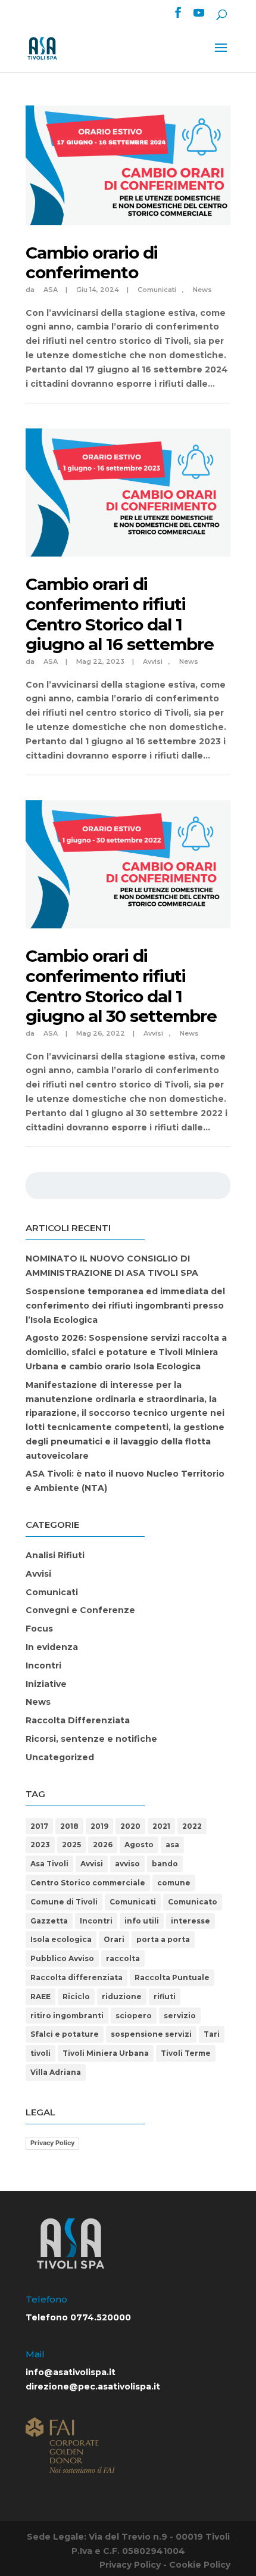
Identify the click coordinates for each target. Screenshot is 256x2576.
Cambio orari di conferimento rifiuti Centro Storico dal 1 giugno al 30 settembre (121, 986)
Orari (114, 1939)
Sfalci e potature (65, 2034)
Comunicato (193, 1902)
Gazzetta (49, 1921)
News (202, 290)
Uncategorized (60, 1757)
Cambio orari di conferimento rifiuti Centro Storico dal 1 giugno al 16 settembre (120, 614)
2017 (39, 1826)
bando (165, 1864)
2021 (161, 1826)
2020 (130, 1826)
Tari (212, 2034)
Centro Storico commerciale (88, 1883)
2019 (99, 1826)
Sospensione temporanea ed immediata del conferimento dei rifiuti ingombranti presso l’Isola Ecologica (125, 1306)
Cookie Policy (200, 2565)
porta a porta (163, 1939)
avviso (127, 1864)
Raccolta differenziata (77, 1977)
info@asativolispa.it (71, 2372)
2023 (40, 1845)
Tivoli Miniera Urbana (106, 2053)
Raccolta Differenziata (78, 1720)
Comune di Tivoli (64, 1902)
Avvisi (153, 661)
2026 (103, 1845)
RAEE (40, 1997)
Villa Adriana (56, 2072)
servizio (180, 2016)
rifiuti (165, 1997)
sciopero (134, 2016)
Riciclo (76, 1997)
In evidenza (52, 1647)
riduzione (122, 1997)
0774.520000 (101, 2317)
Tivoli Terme (186, 2053)
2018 (69, 1826)
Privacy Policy (52, 2143)
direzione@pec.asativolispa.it (93, 2387)
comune (174, 1883)
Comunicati (157, 290)
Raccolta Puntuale (172, 1977)
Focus (39, 1629)
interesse (191, 1921)
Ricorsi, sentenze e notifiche (91, 1739)
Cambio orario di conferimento (92, 263)
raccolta (123, 1958)
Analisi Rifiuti (55, 1555)
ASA (51, 290)
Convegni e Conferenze (80, 1610)
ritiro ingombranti (67, 2016)
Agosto (139, 1845)
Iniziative (46, 1684)
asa (172, 1845)
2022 (192, 1826)
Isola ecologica (61, 1939)
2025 (71, 1845)
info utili (142, 1921)
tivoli (40, 2053)
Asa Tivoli (49, 1864)
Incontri (43, 1665)
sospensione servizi (151, 2034)
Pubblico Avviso (62, 1958)
